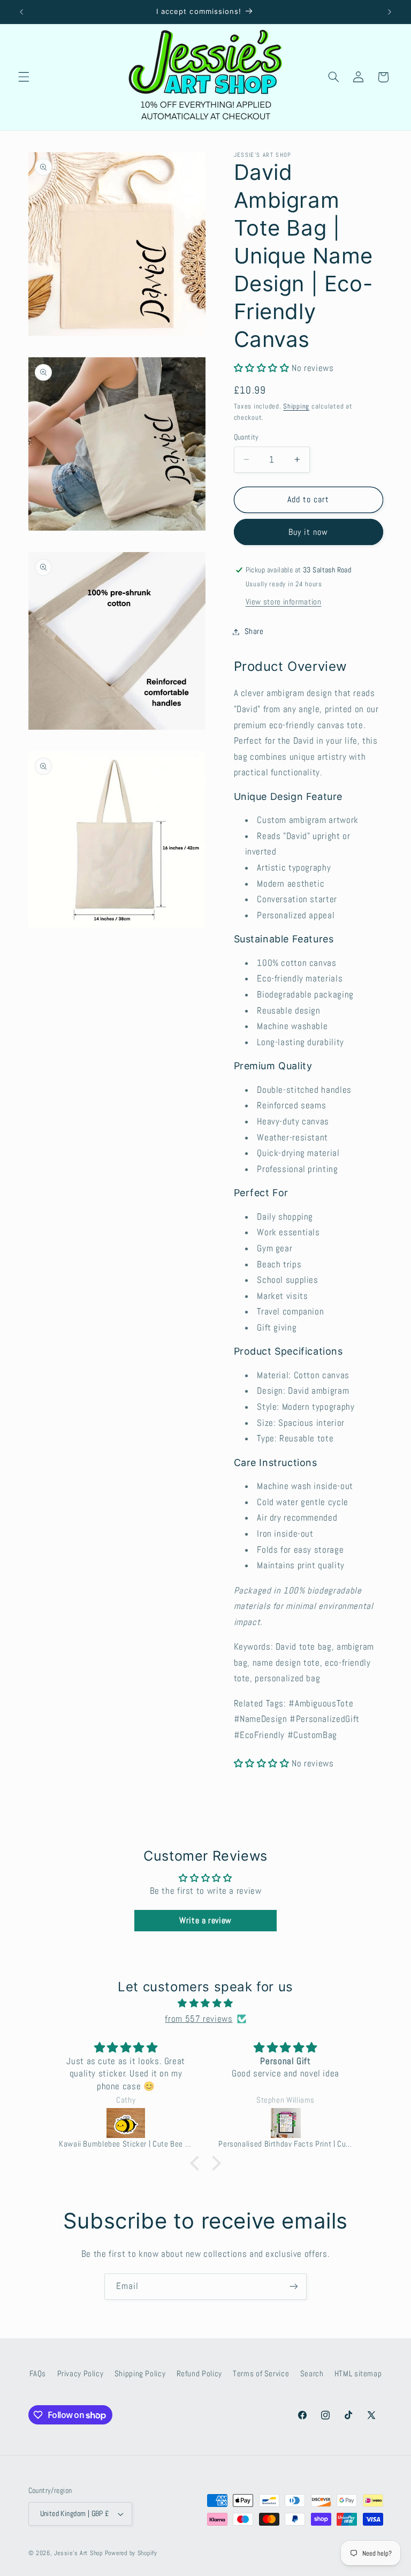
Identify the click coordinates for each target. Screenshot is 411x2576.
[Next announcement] (390, 12)
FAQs (38, 2374)
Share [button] (254, 631)
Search (312, 2374)
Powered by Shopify (131, 2553)
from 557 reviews (199, 2019)
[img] (206, 2004)
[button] (24, 77)
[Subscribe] (294, 2287)
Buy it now (309, 532)
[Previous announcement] (21, 12)
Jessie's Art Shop (78, 2553)
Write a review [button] (205, 1920)
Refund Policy (199, 2374)
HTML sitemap (358, 2374)
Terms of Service (261, 2374)
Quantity (246, 437)
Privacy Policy (81, 2374)
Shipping (296, 406)
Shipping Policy (140, 2374)
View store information (284, 602)
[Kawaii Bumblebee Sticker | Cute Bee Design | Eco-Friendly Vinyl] (126, 2123)
